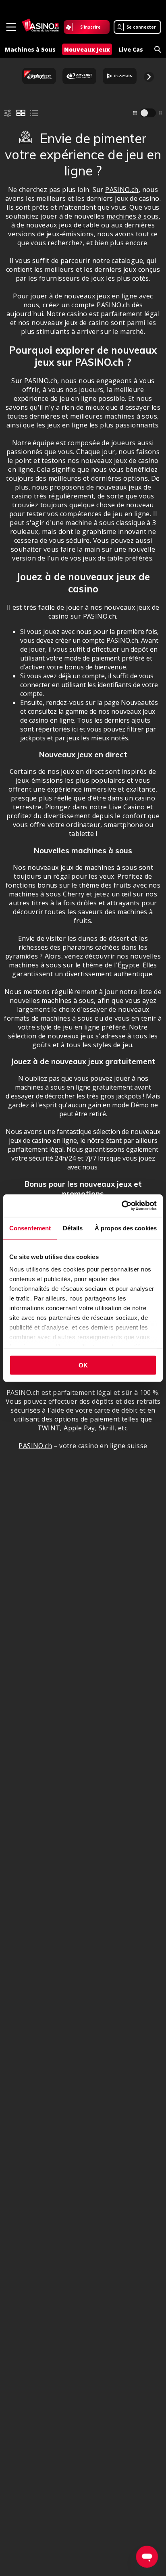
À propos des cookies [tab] (126, 1228)
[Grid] (21, 113)
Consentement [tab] (30, 1228)
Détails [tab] (73, 1228)
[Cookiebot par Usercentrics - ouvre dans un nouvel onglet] (121, 1206)
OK (83, 1365)
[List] (34, 113)
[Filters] (8, 113)
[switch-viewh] (148, 113)
